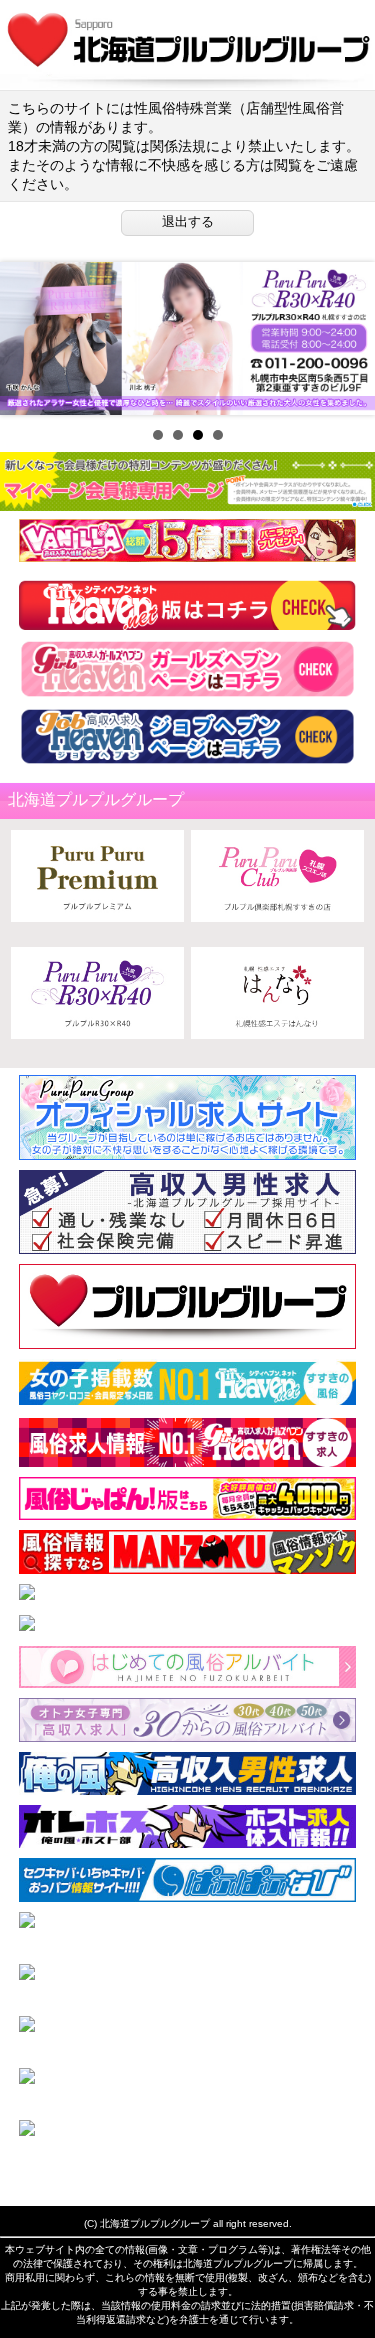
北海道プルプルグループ (155, 2223)
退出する (188, 221)
